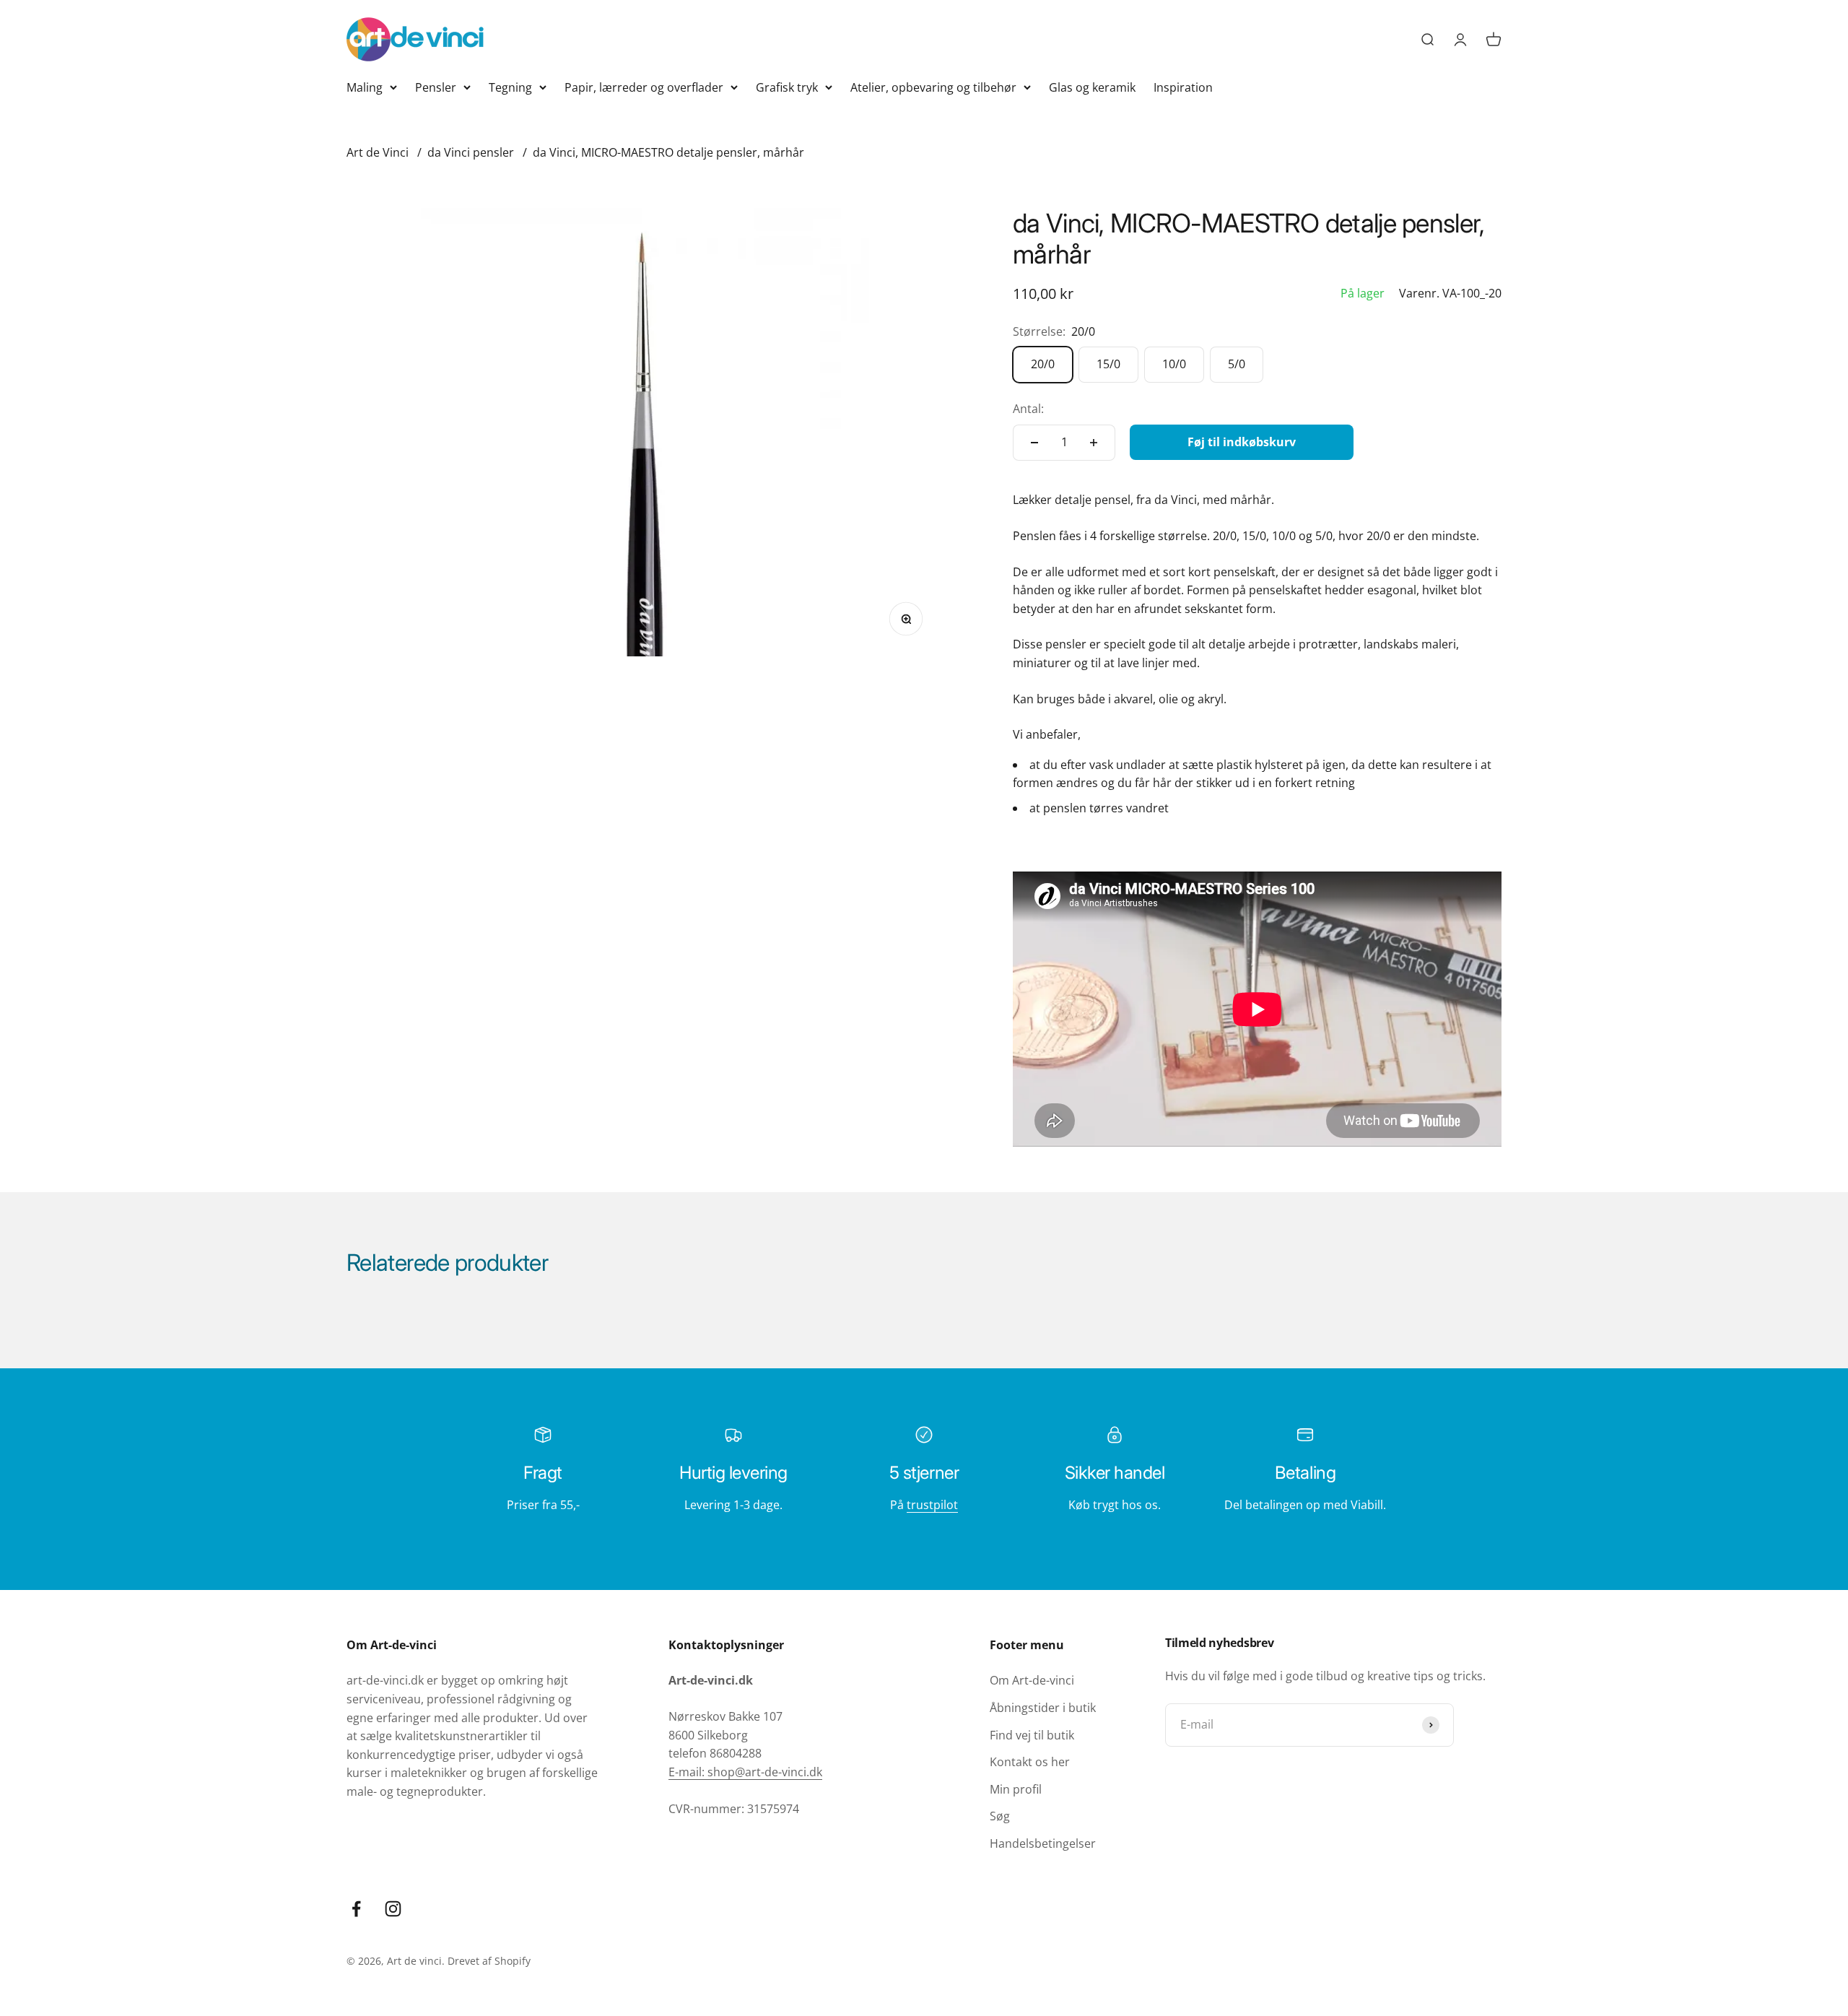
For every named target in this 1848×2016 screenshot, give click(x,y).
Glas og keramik (1092, 87)
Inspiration (1183, 87)
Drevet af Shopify (489, 1961)
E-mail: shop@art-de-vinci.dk (745, 1772)
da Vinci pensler (471, 152)
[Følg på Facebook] (356, 1909)
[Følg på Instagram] (393, 1909)
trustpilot (932, 1505)
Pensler (436, 87)
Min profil (1016, 1789)
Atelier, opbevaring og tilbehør (933, 87)
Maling (365, 87)
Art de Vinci (378, 152)
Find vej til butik (1032, 1735)
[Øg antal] (1094, 443)
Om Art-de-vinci (1032, 1680)
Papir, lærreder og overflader (644, 87)
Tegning (510, 87)
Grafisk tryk (787, 87)
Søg (1000, 1816)
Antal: (1028, 409)
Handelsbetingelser (1043, 1843)
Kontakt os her (1030, 1762)
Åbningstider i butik (1043, 1708)
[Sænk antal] (1034, 443)
